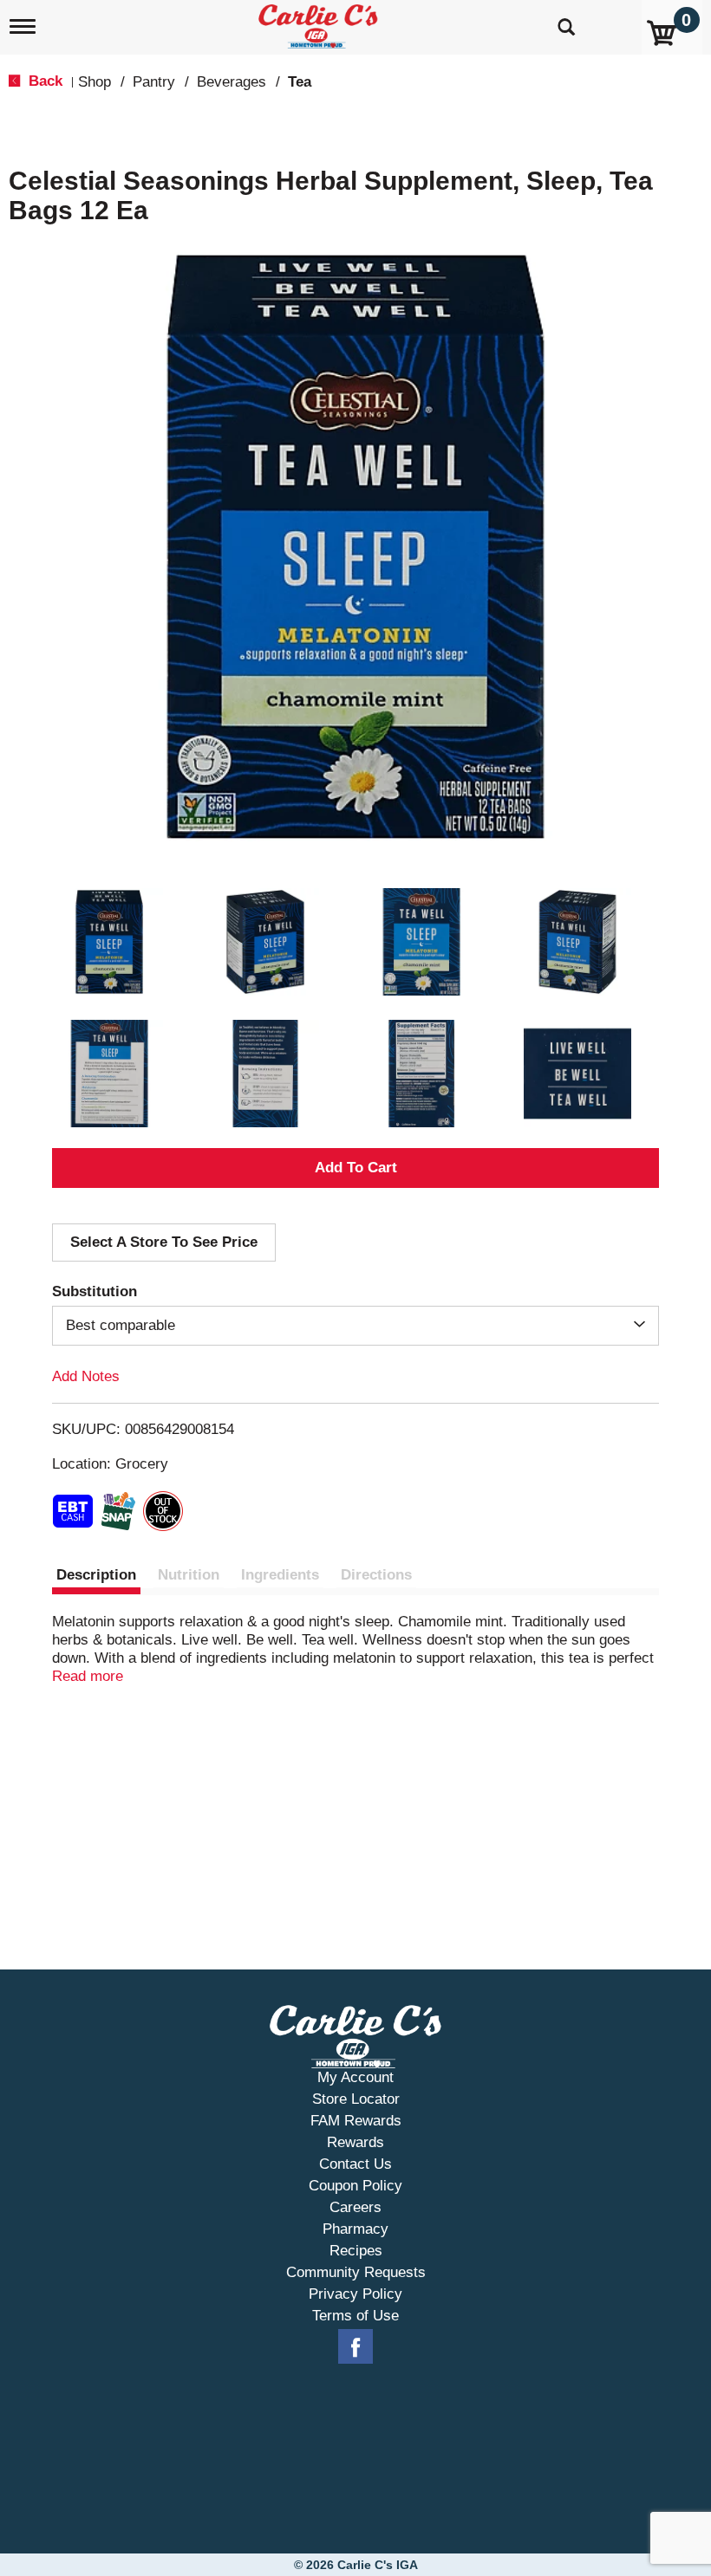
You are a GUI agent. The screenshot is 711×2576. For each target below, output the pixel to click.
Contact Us (355, 2164)
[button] (109, 942)
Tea (300, 82)
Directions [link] (376, 1575)
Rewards (355, 2142)
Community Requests (356, 2272)
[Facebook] (355, 2347)
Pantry (154, 82)
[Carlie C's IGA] (320, 23)
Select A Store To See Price (164, 1242)
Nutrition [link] (189, 1575)
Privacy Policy (355, 2294)
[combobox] (355, 1326)
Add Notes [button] (86, 1376)
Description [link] (96, 1575)
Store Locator (356, 2099)
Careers (355, 2207)
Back (43, 81)
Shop (95, 82)
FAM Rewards (356, 2121)
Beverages (232, 82)
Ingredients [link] (280, 1575)
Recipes (356, 2251)
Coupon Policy (355, 2186)
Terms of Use (355, 2316)
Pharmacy (355, 2229)
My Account (355, 2077)
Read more (88, 1676)
